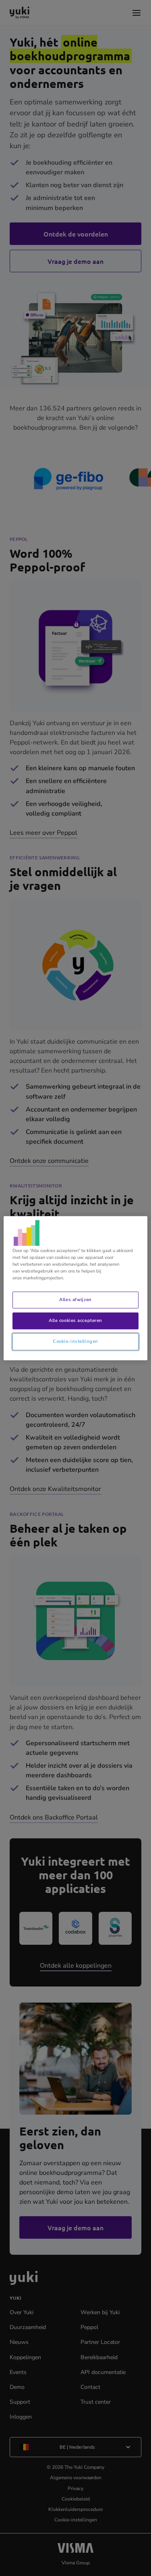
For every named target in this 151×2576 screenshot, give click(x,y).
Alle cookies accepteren (75, 1320)
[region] (75, 1288)
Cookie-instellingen (75, 1341)
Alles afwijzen (75, 1299)
